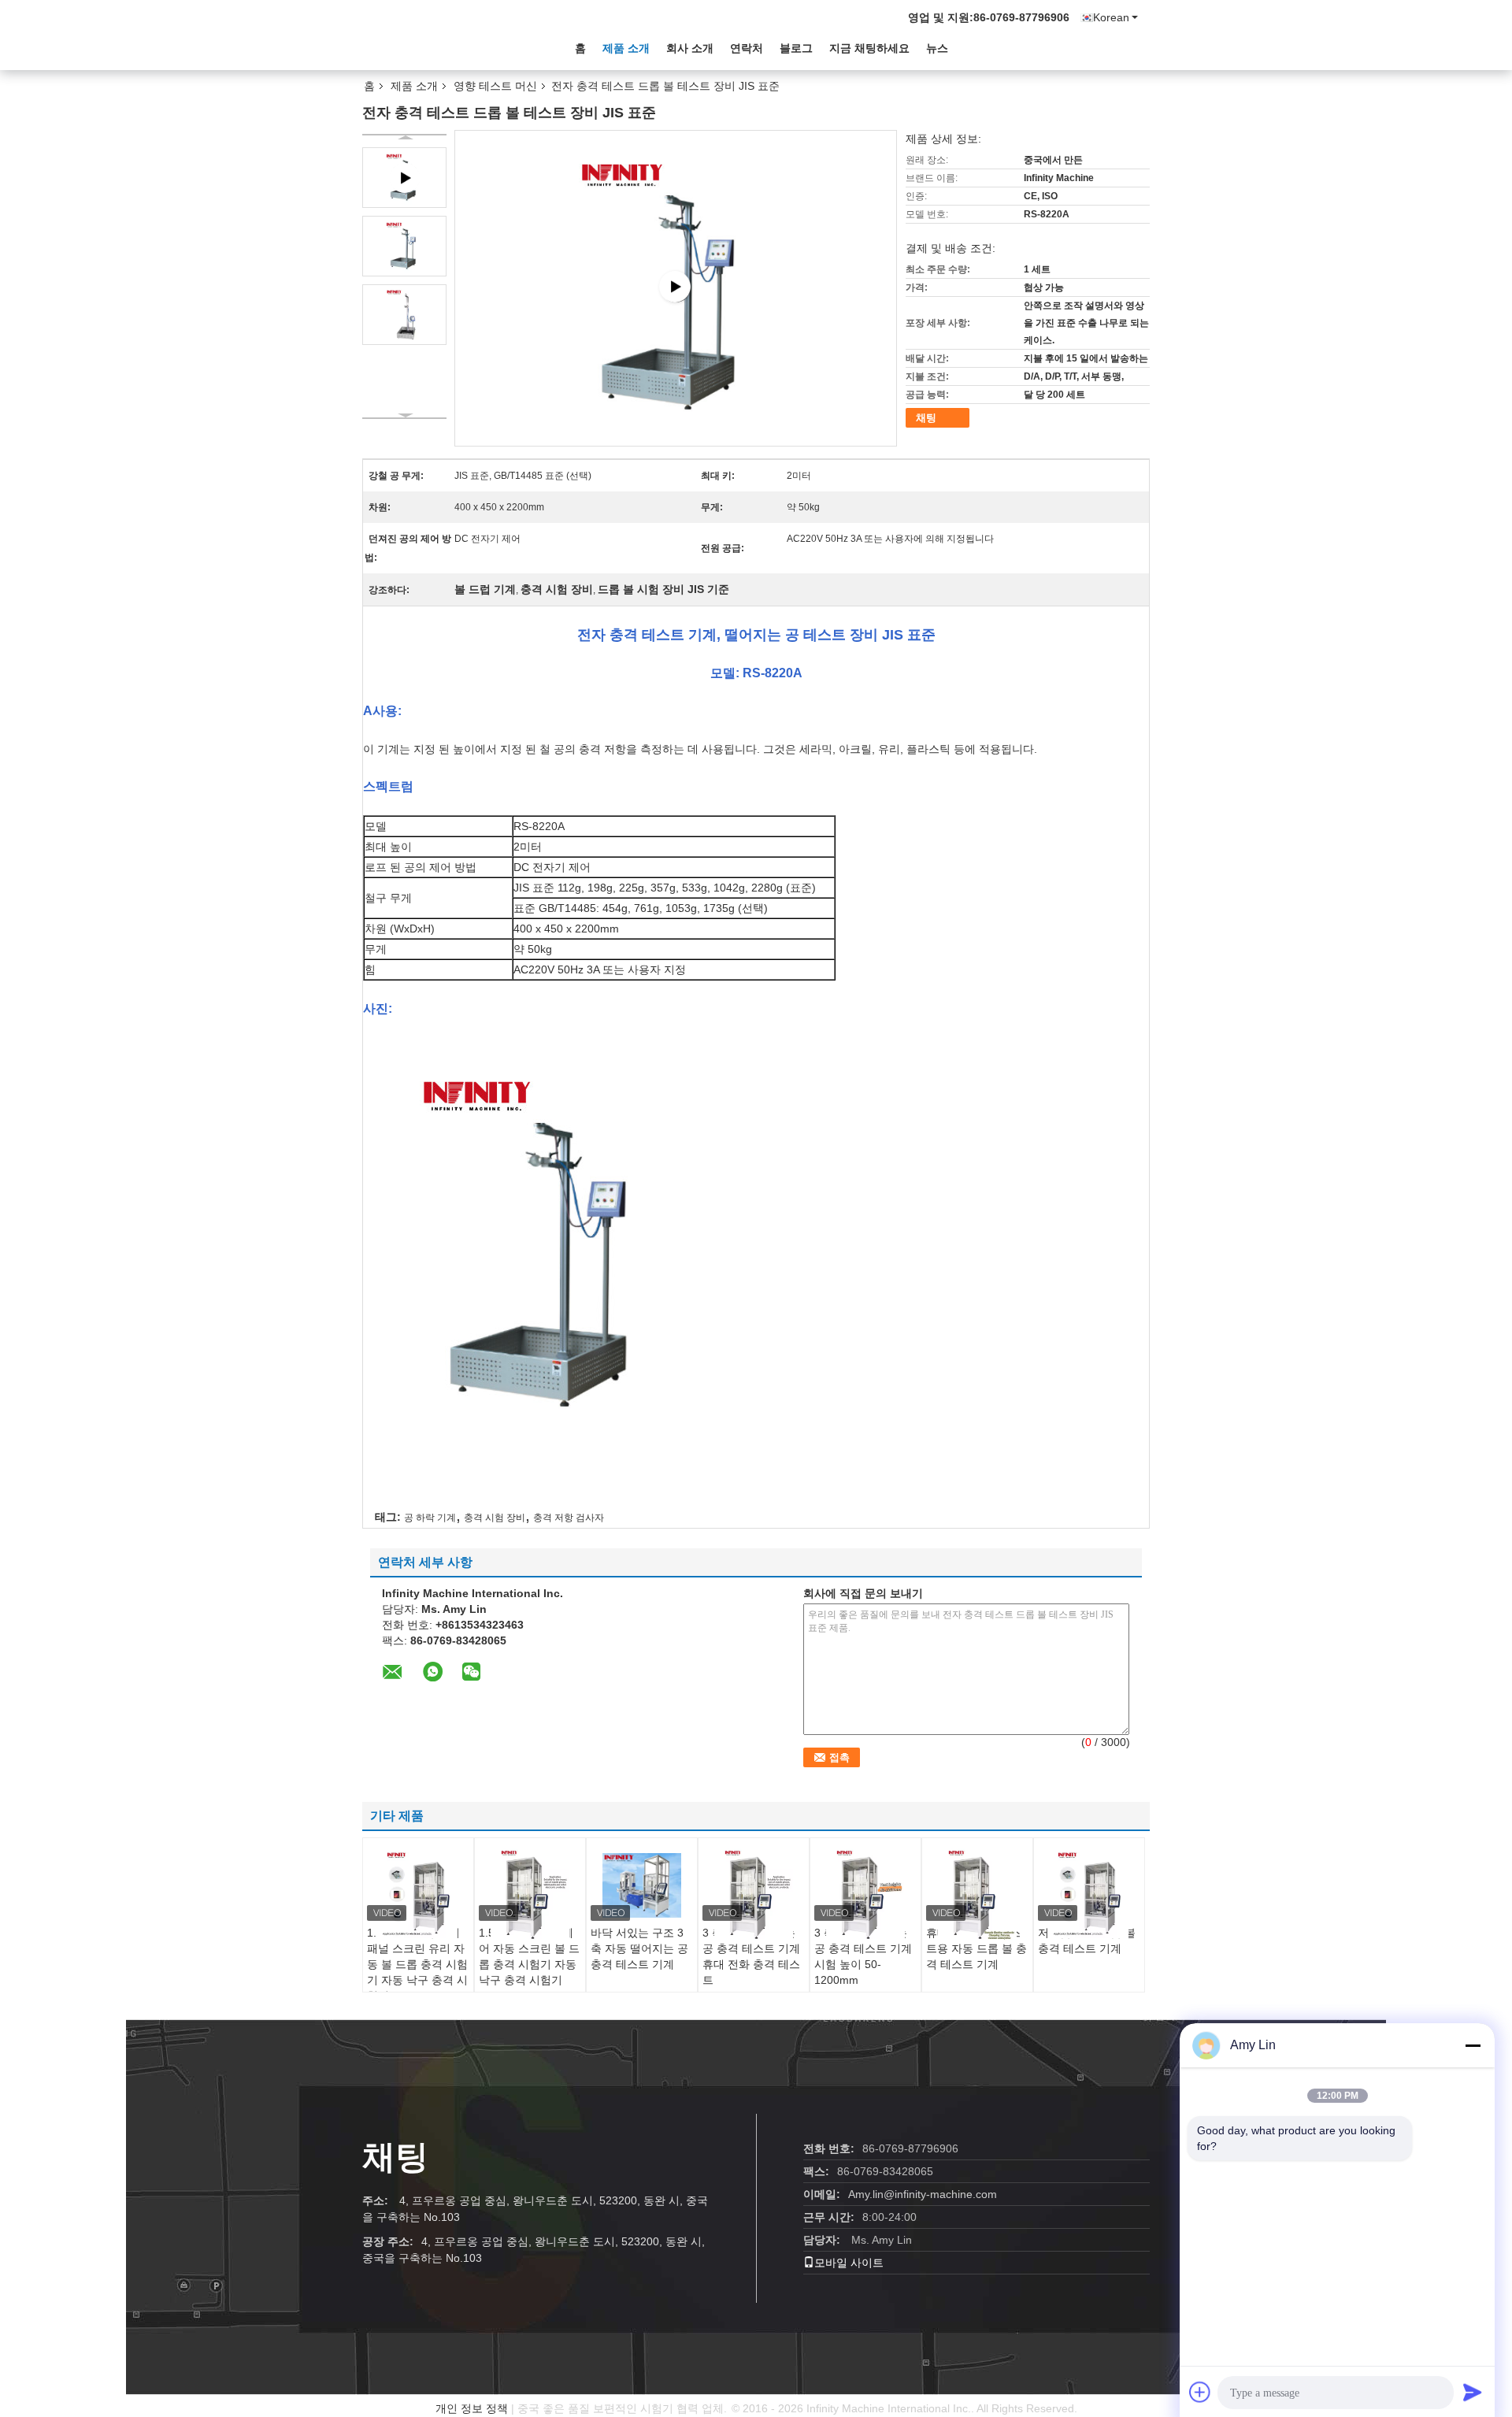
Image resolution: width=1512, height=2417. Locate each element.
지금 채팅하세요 (869, 48)
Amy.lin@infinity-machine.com (923, 2194)
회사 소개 (690, 48)
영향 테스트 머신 (495, 86)
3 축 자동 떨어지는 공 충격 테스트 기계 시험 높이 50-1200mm (863, 1956)
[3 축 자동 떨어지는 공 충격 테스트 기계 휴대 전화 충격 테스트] (754, 1894)
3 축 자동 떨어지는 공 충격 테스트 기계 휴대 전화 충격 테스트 (751, 1956)
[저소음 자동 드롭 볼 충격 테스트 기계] (1089, 1892)
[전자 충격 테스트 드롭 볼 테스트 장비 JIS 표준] (404, 246)
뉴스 (937, 48)
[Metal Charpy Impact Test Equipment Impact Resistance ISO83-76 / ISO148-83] (676, 287)
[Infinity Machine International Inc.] (449, 46)
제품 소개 (626, 48)
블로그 (796, 48)
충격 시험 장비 (495, 1518)
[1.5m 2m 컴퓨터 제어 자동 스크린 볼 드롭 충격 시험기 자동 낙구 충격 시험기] (530, 1894)
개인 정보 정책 (472, 2408)
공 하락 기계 (430, 1518)
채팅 (926, 418)
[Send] (1473, 2392)
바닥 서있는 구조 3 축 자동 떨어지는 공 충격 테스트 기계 (639, 1948)
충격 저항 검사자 (569, 1518)
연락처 (747, 48)
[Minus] (1473, 2045)
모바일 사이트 (849, 2263)
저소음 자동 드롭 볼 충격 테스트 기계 (1087, 1941)
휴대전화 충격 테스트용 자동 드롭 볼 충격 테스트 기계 (976, 1948)
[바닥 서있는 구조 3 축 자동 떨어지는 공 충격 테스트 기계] (642, 1885)
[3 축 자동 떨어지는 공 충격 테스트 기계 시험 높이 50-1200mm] (865, 1894)
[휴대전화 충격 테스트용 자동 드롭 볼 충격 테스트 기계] (977, 1894)
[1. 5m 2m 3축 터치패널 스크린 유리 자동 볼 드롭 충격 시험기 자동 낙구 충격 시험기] (418, 1892)
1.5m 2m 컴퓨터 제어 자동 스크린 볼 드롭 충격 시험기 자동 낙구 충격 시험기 (529, 1956)
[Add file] (1200, 2392)
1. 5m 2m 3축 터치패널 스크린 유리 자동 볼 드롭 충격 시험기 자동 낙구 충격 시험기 (417, 1964)
